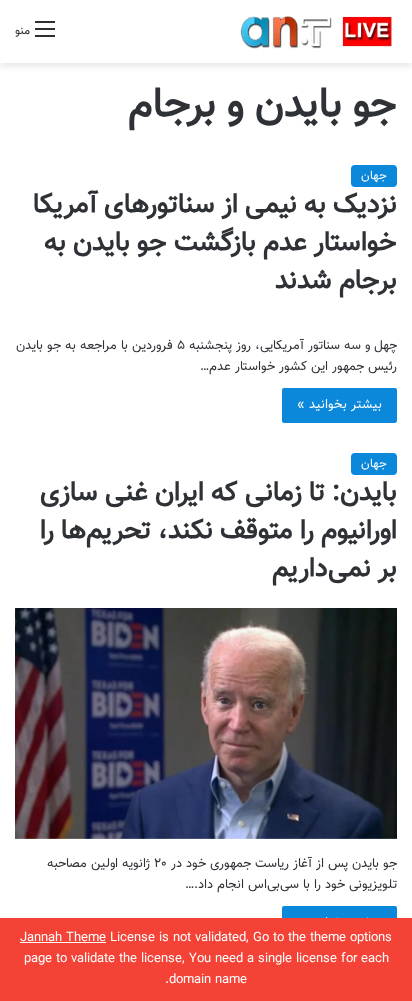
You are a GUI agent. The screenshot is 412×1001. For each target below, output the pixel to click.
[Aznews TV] (317, 31)
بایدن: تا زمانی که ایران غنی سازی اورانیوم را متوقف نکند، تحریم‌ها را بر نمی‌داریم (218, 531)
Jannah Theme (63, 938)
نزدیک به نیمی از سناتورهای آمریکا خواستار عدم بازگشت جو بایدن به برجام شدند (215, 243)
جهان (374, 176)
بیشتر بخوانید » (339, 405)
